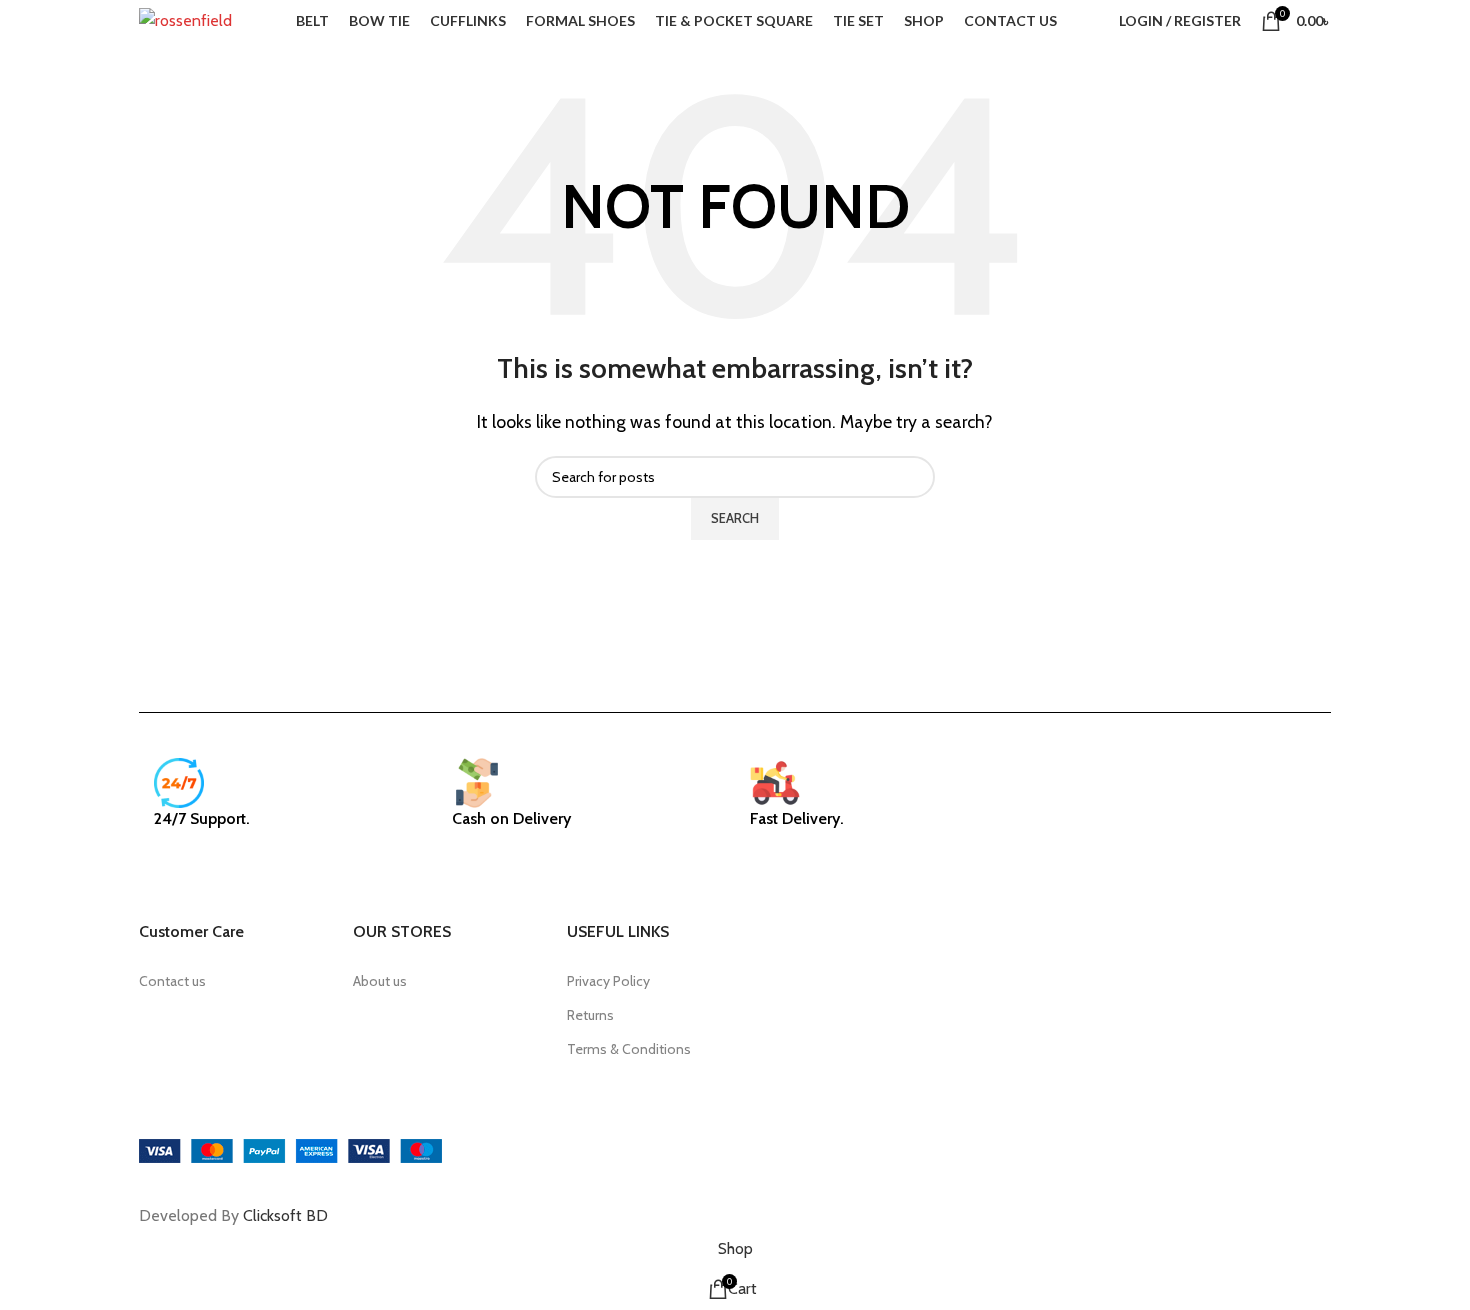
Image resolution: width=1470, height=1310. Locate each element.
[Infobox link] (288, 804)
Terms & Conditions (629, 1049)
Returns (590, 1015)
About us (380, 981)
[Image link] (290, 1149)
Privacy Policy (608, 981)
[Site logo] (185, 19)
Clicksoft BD (285, 1215)
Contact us (172, 981)
